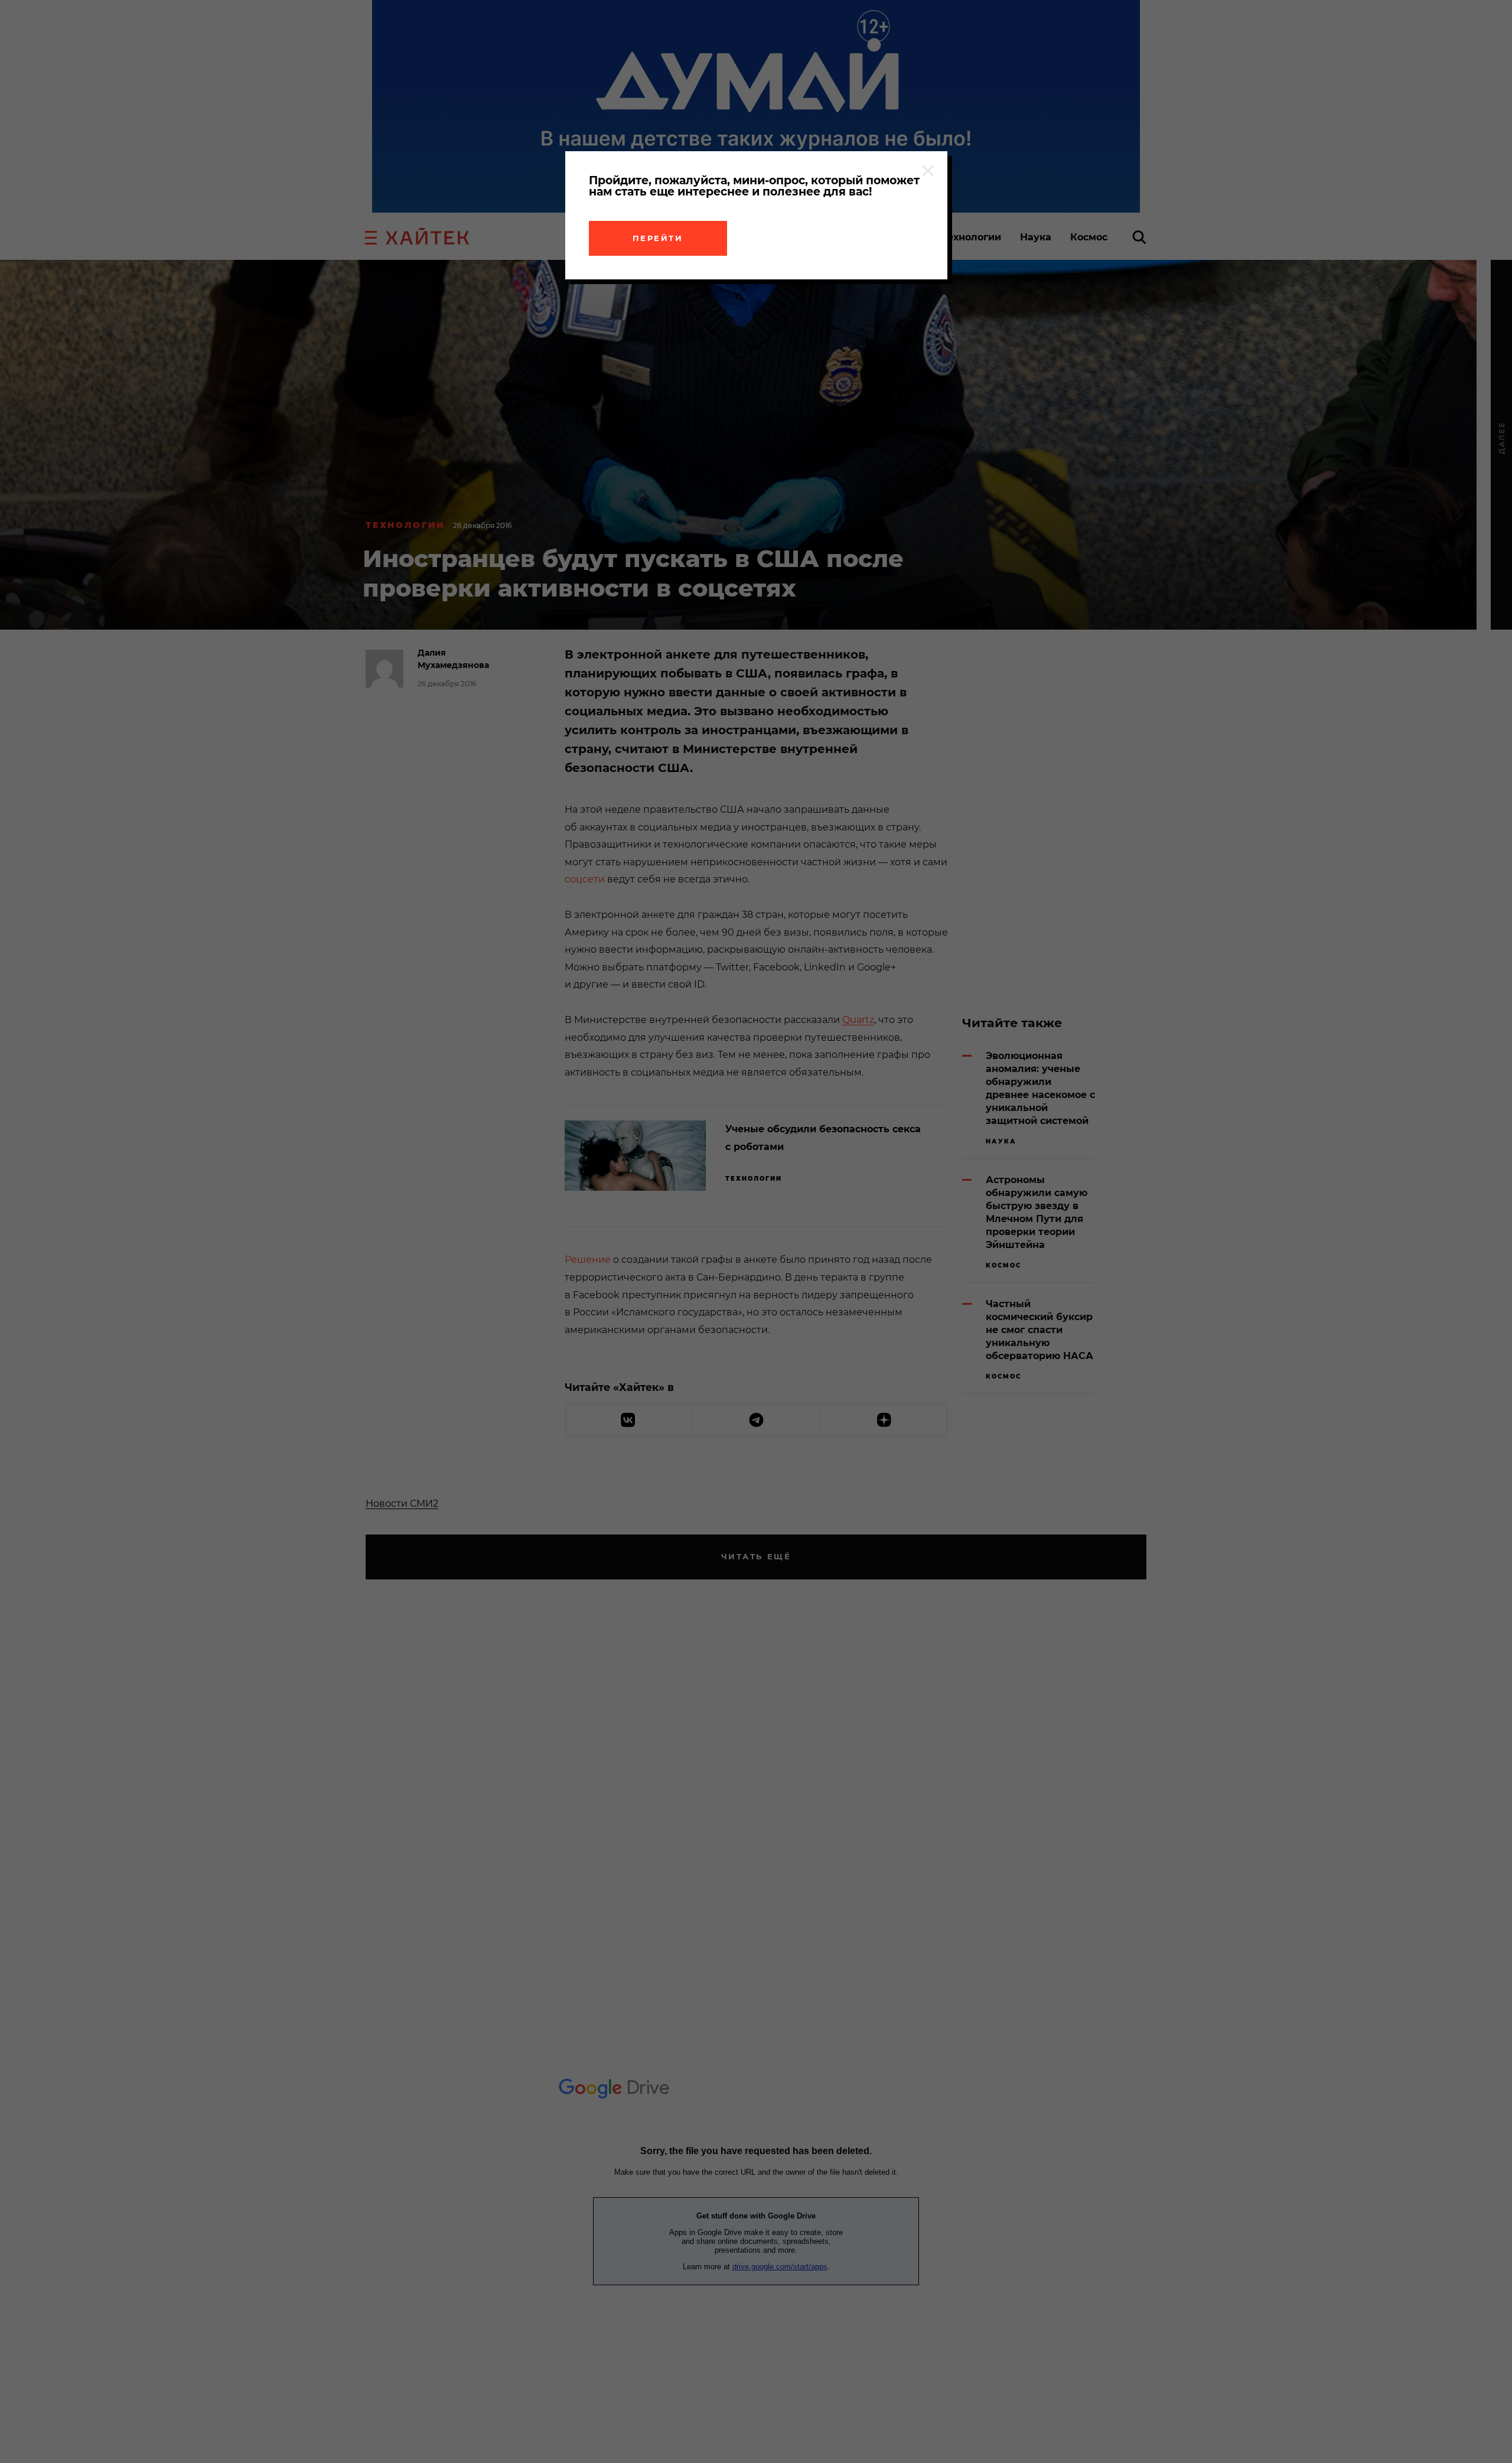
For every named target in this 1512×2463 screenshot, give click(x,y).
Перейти (658, 238)
